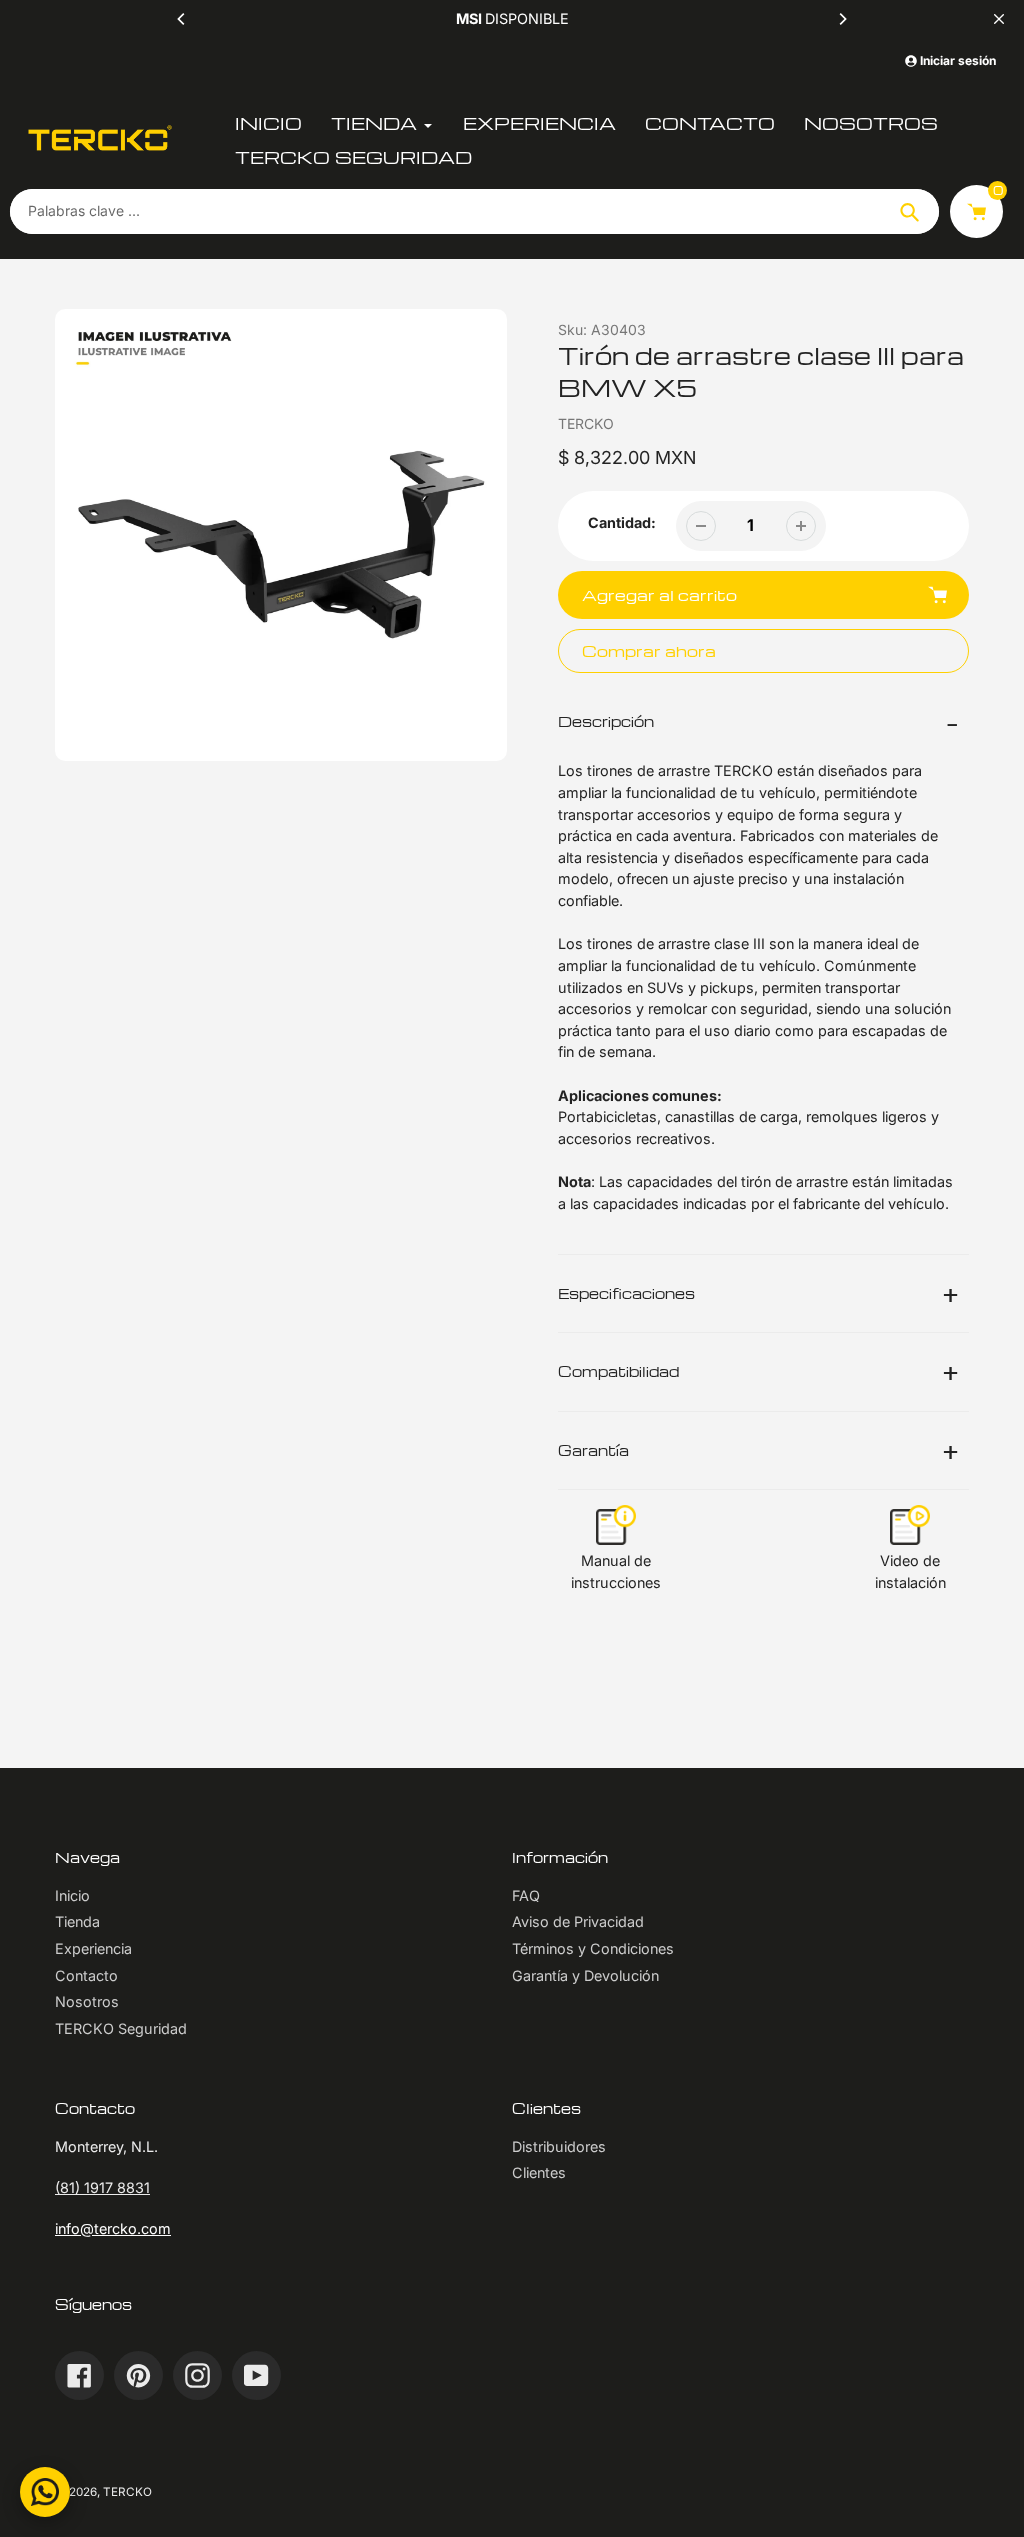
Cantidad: (622, 522)
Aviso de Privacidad (578, 1921)
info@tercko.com (113, 2228)
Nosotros (87, 2001)
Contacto (86, 1975)
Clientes (539, 2172)
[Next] (842, 19)
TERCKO (127, 2492)
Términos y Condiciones (593, 1948)
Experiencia (93, 1948)
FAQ (526, 1895)
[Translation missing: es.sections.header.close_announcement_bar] (999, 19)
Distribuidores (559, 2146)
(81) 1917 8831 (102, 2187)
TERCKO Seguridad (121, 2028)
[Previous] (182, 19)
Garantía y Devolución (585, 1975)
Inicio (72, 1895)
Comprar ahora (649, 650)
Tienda (77, 1921)
